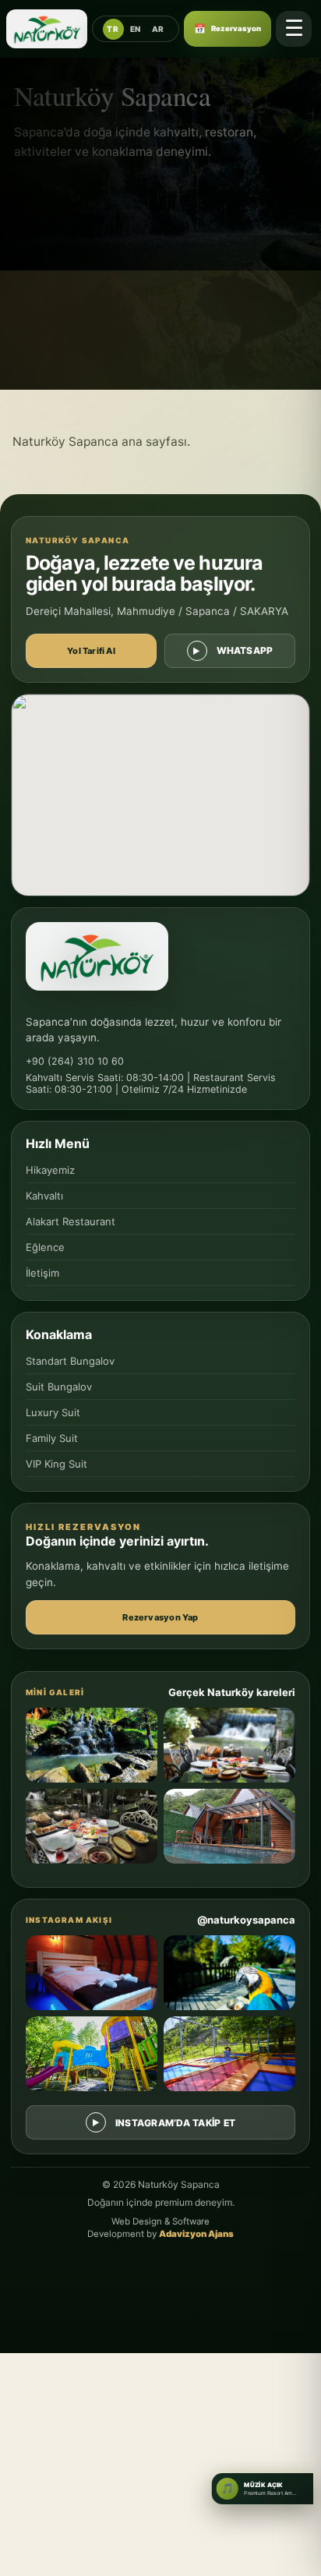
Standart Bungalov (70, 1361)
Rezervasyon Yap (160, 1617)
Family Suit (52, 1438)
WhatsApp (245, 650)
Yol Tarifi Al (91, 651)
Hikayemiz (50, 1170)
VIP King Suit (56, 1464)
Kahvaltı (44, 1196)
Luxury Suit (53, 1412)
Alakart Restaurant (71, 1221)
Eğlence (45, 1247)
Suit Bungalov (59, 1387)
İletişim (42, 1273)
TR (113, 29)
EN (136, 29)
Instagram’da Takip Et (175, 2123)
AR (158, 29)
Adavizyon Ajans (196, 2234)
